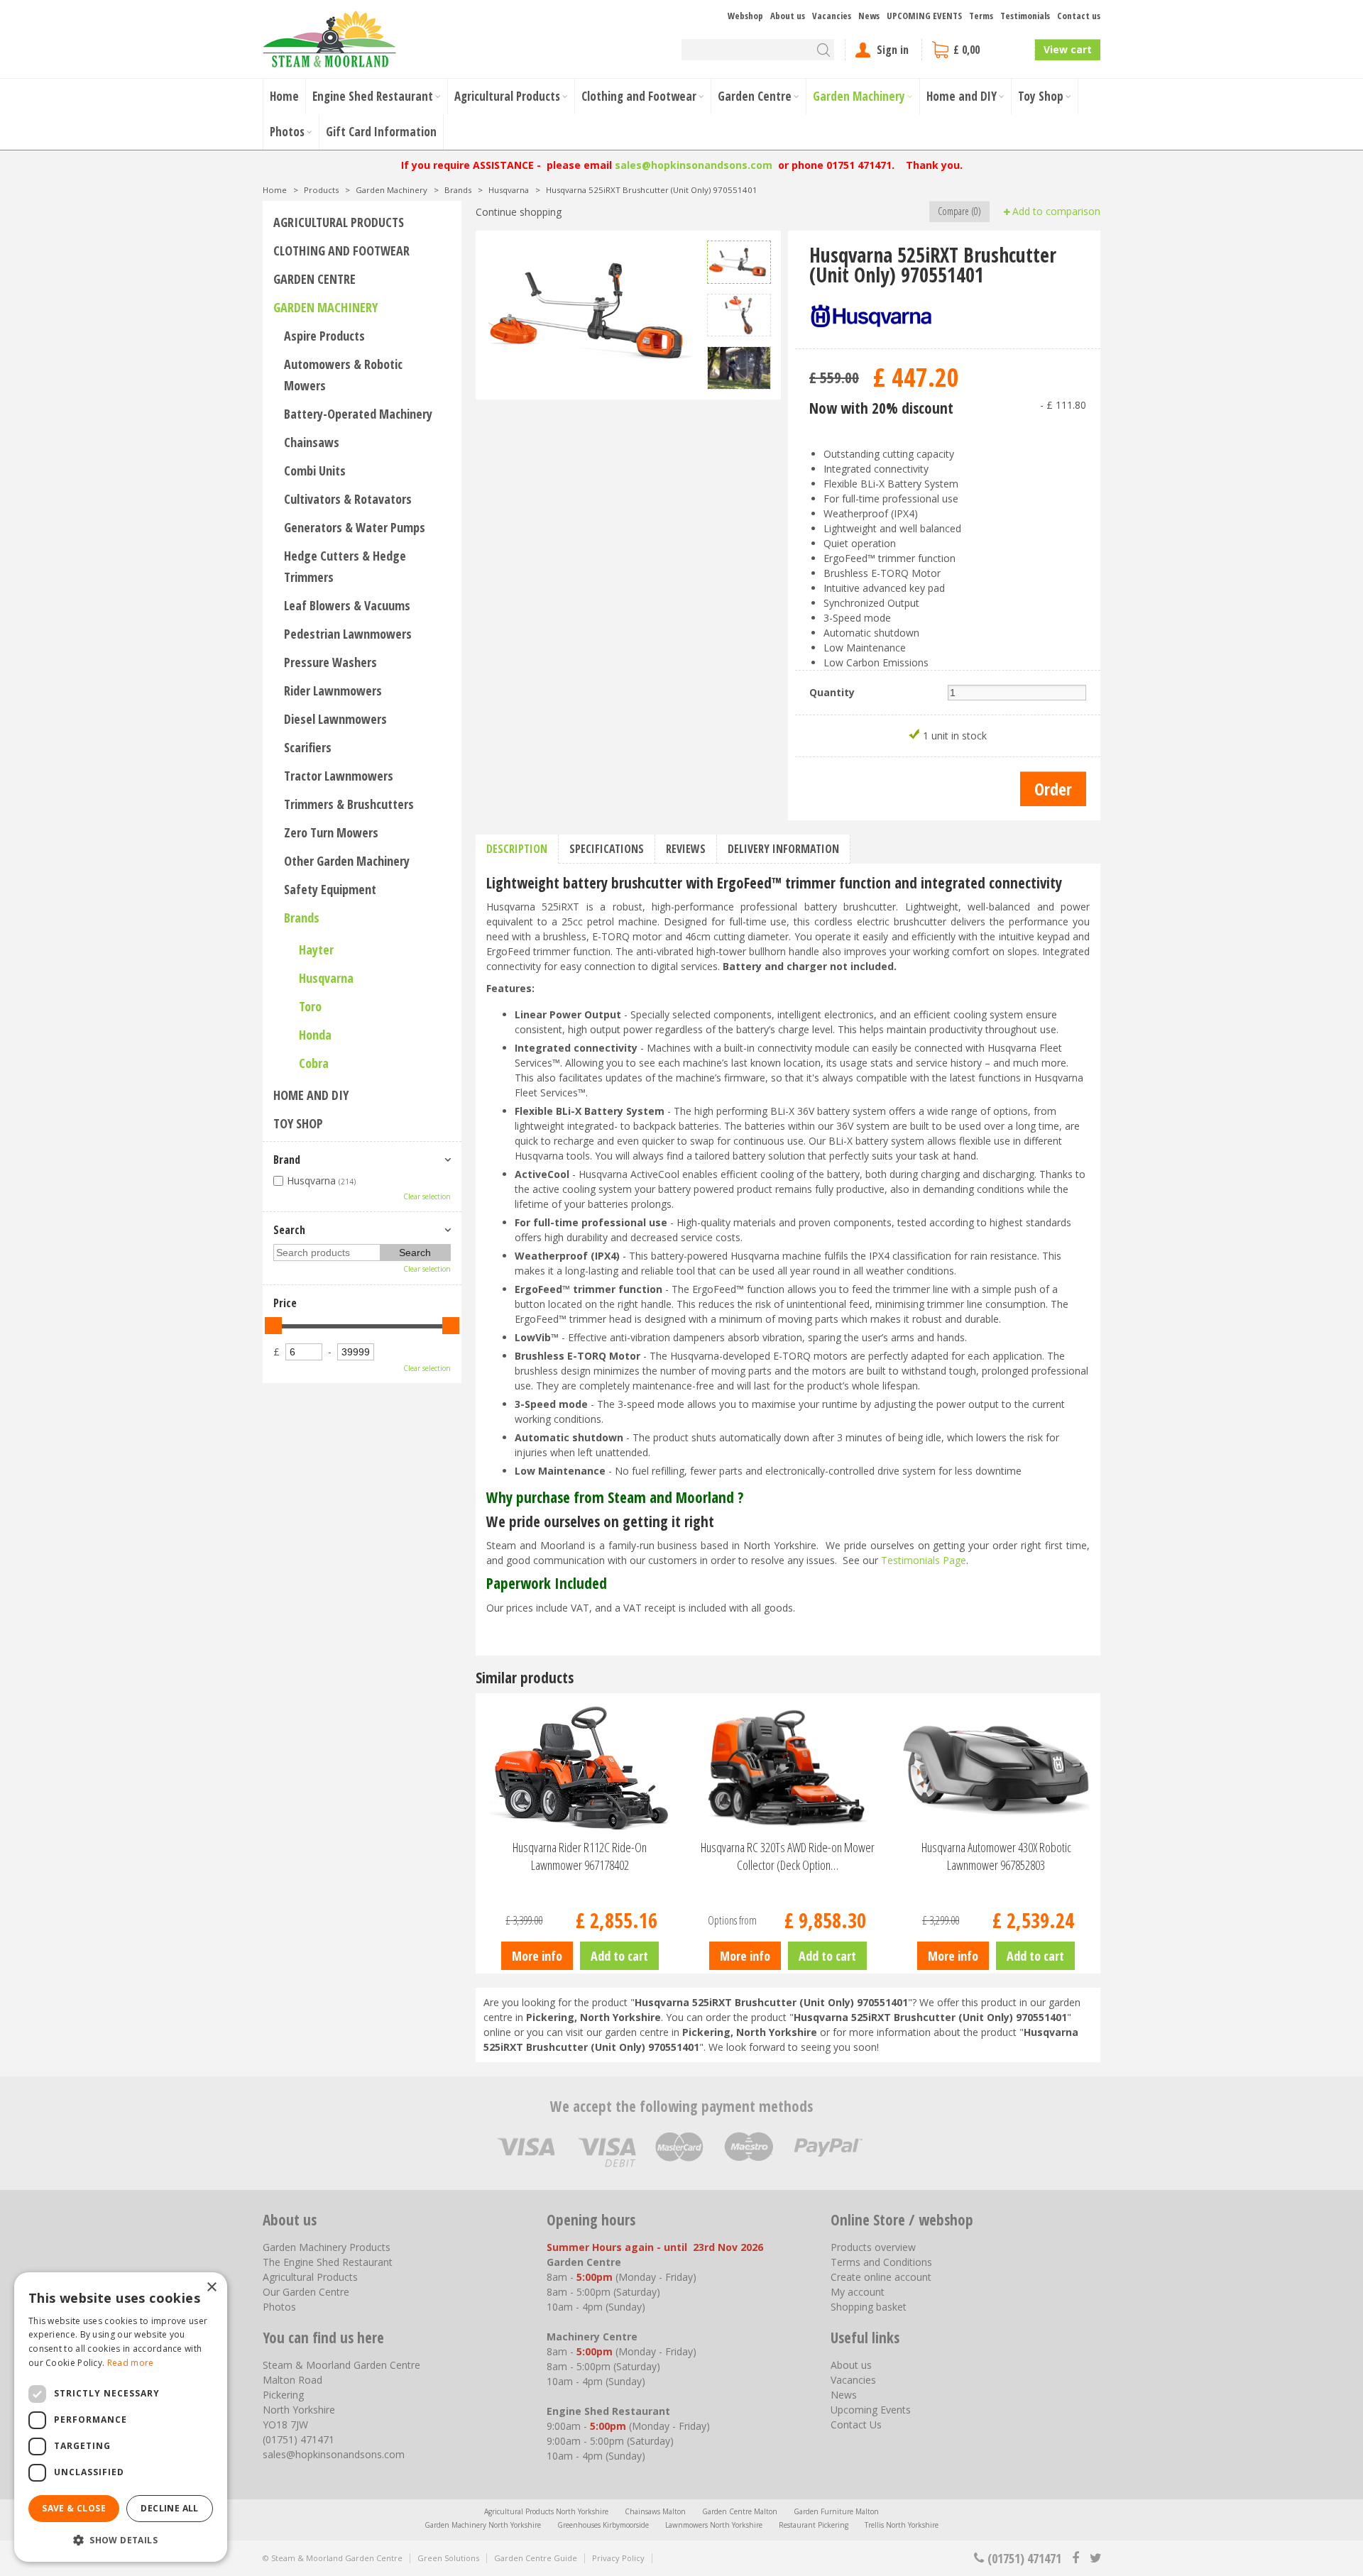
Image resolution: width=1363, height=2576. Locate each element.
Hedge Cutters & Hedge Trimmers (345, 566)
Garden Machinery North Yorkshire (483, 2525)
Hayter (316, 950)
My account (858, 2292)
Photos (279, 2307)
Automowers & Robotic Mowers (343, 375)
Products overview (873, 2247)
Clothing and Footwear (341, 251)
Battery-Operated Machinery (358, 414)
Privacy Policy (618, 2558)
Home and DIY (311, 1095)
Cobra (314, 1063)
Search (289, 1230)
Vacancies (853, 2380)
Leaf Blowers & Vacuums (347, 605)
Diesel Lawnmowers (335, 719)
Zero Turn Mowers (331, 832)
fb (1075, 2558)
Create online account (881, 2277)
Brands (302, 918)
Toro (310, 1006)
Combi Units (315, 470)
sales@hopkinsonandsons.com (694, 165)
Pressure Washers (330, 662)
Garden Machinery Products (327, 2247)
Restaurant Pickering (814, 2525)
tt (1095, 2558)
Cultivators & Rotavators (348, 499)
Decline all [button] (169, 2508)
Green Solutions (448, 2558)
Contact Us (856, 2424)
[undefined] (591, 309)
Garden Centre (314, 279)
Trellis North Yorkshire (902, 2525)
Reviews (686, 849)
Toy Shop (298, 1123)
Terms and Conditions (881, 2262)
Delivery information (783, 849)
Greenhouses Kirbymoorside (603, 2525)
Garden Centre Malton (740, 2511)
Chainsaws (312, 442)
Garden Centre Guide (536, 2558)
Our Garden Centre (306, 2292)
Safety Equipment (330, 889)
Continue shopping (519, 212)
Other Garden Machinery (347, 861)
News (844, 2395)
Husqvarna (326, 978)
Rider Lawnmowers (333, 690)
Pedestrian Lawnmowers (348, 634)
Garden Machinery (325, 307)
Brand (287, 1160)
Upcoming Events (871, 2410)
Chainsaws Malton (655, 2511)
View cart (1068, 49)
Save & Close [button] (74, 2508)
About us (851, 2365)
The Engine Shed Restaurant (328, 2262)
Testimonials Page (924, 1560)
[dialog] (121, 2417)
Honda (315, 1035)
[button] (121, 2539)
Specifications (607, 849)
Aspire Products (324, 336)
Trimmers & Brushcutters (349, 804)
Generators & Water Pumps (355, 527)
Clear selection (427, 1196)
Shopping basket (869, 2307)
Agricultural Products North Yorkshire (546, 2511)
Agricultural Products (339, 222)
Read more (131, 2363)
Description (517, 849)
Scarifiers (308, 747)
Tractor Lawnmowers (339, 776)
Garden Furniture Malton (836, 2511)
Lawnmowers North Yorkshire (714, 2525)
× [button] (211, 2288)
